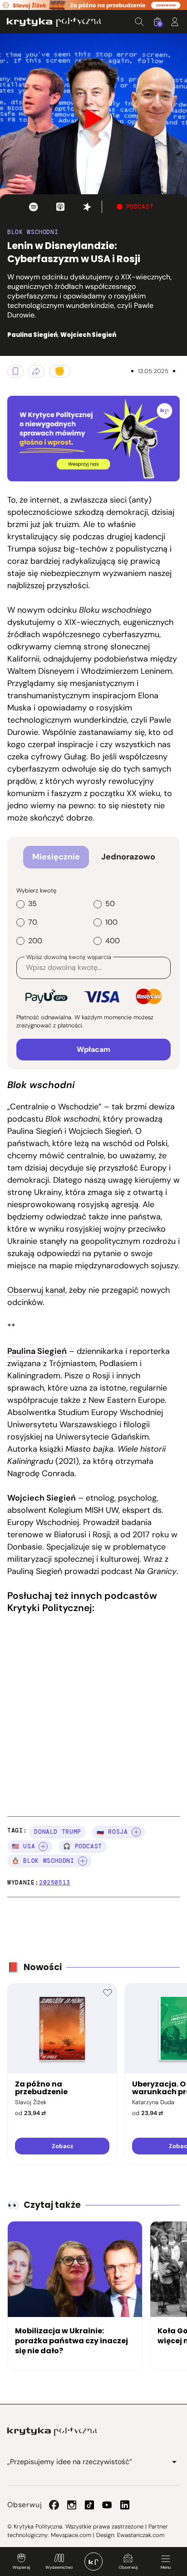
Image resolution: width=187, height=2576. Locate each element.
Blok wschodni (33, 232)
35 (32, 904)
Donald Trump (58, 1832)
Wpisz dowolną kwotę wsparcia (69, 957)
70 (33, 922)
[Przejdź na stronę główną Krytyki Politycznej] (52, 2432)
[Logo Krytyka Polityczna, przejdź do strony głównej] (54, 22)
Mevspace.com (71, 2535)
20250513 (55, 1883)
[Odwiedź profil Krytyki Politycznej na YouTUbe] (107, 2505)
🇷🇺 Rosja (112, 1832)
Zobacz (62, 2146)
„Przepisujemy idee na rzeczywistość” (70, 2462)
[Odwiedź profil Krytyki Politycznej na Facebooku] (54, 2505)
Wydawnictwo (59, 2567)
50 (110, 904)
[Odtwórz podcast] (34, 207)
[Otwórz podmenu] (174, 2462)
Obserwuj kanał (36, 1290)
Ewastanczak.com (141, 2535)
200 (35, 941)
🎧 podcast (83, 1846)
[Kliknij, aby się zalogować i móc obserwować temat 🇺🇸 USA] (43, 1847)
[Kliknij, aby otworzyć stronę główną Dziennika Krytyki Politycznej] (93, 2562)
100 (111, 922)
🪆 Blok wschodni (43, 1861)
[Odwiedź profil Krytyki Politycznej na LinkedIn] (125, 2505)
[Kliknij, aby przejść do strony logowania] (175, 22)
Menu (166, 2567)
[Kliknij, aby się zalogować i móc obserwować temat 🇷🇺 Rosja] (136, 1832)
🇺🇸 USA (23, 1846)
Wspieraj (21, 2567)
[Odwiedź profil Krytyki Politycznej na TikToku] (89, 2505)
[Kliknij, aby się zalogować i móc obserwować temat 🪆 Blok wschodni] (83, 1861)
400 (113, 941)
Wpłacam (93, 1049)
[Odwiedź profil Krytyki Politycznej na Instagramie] (72, 2505)
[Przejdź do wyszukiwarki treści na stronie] (139, 22)
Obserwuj (128, 2567)
